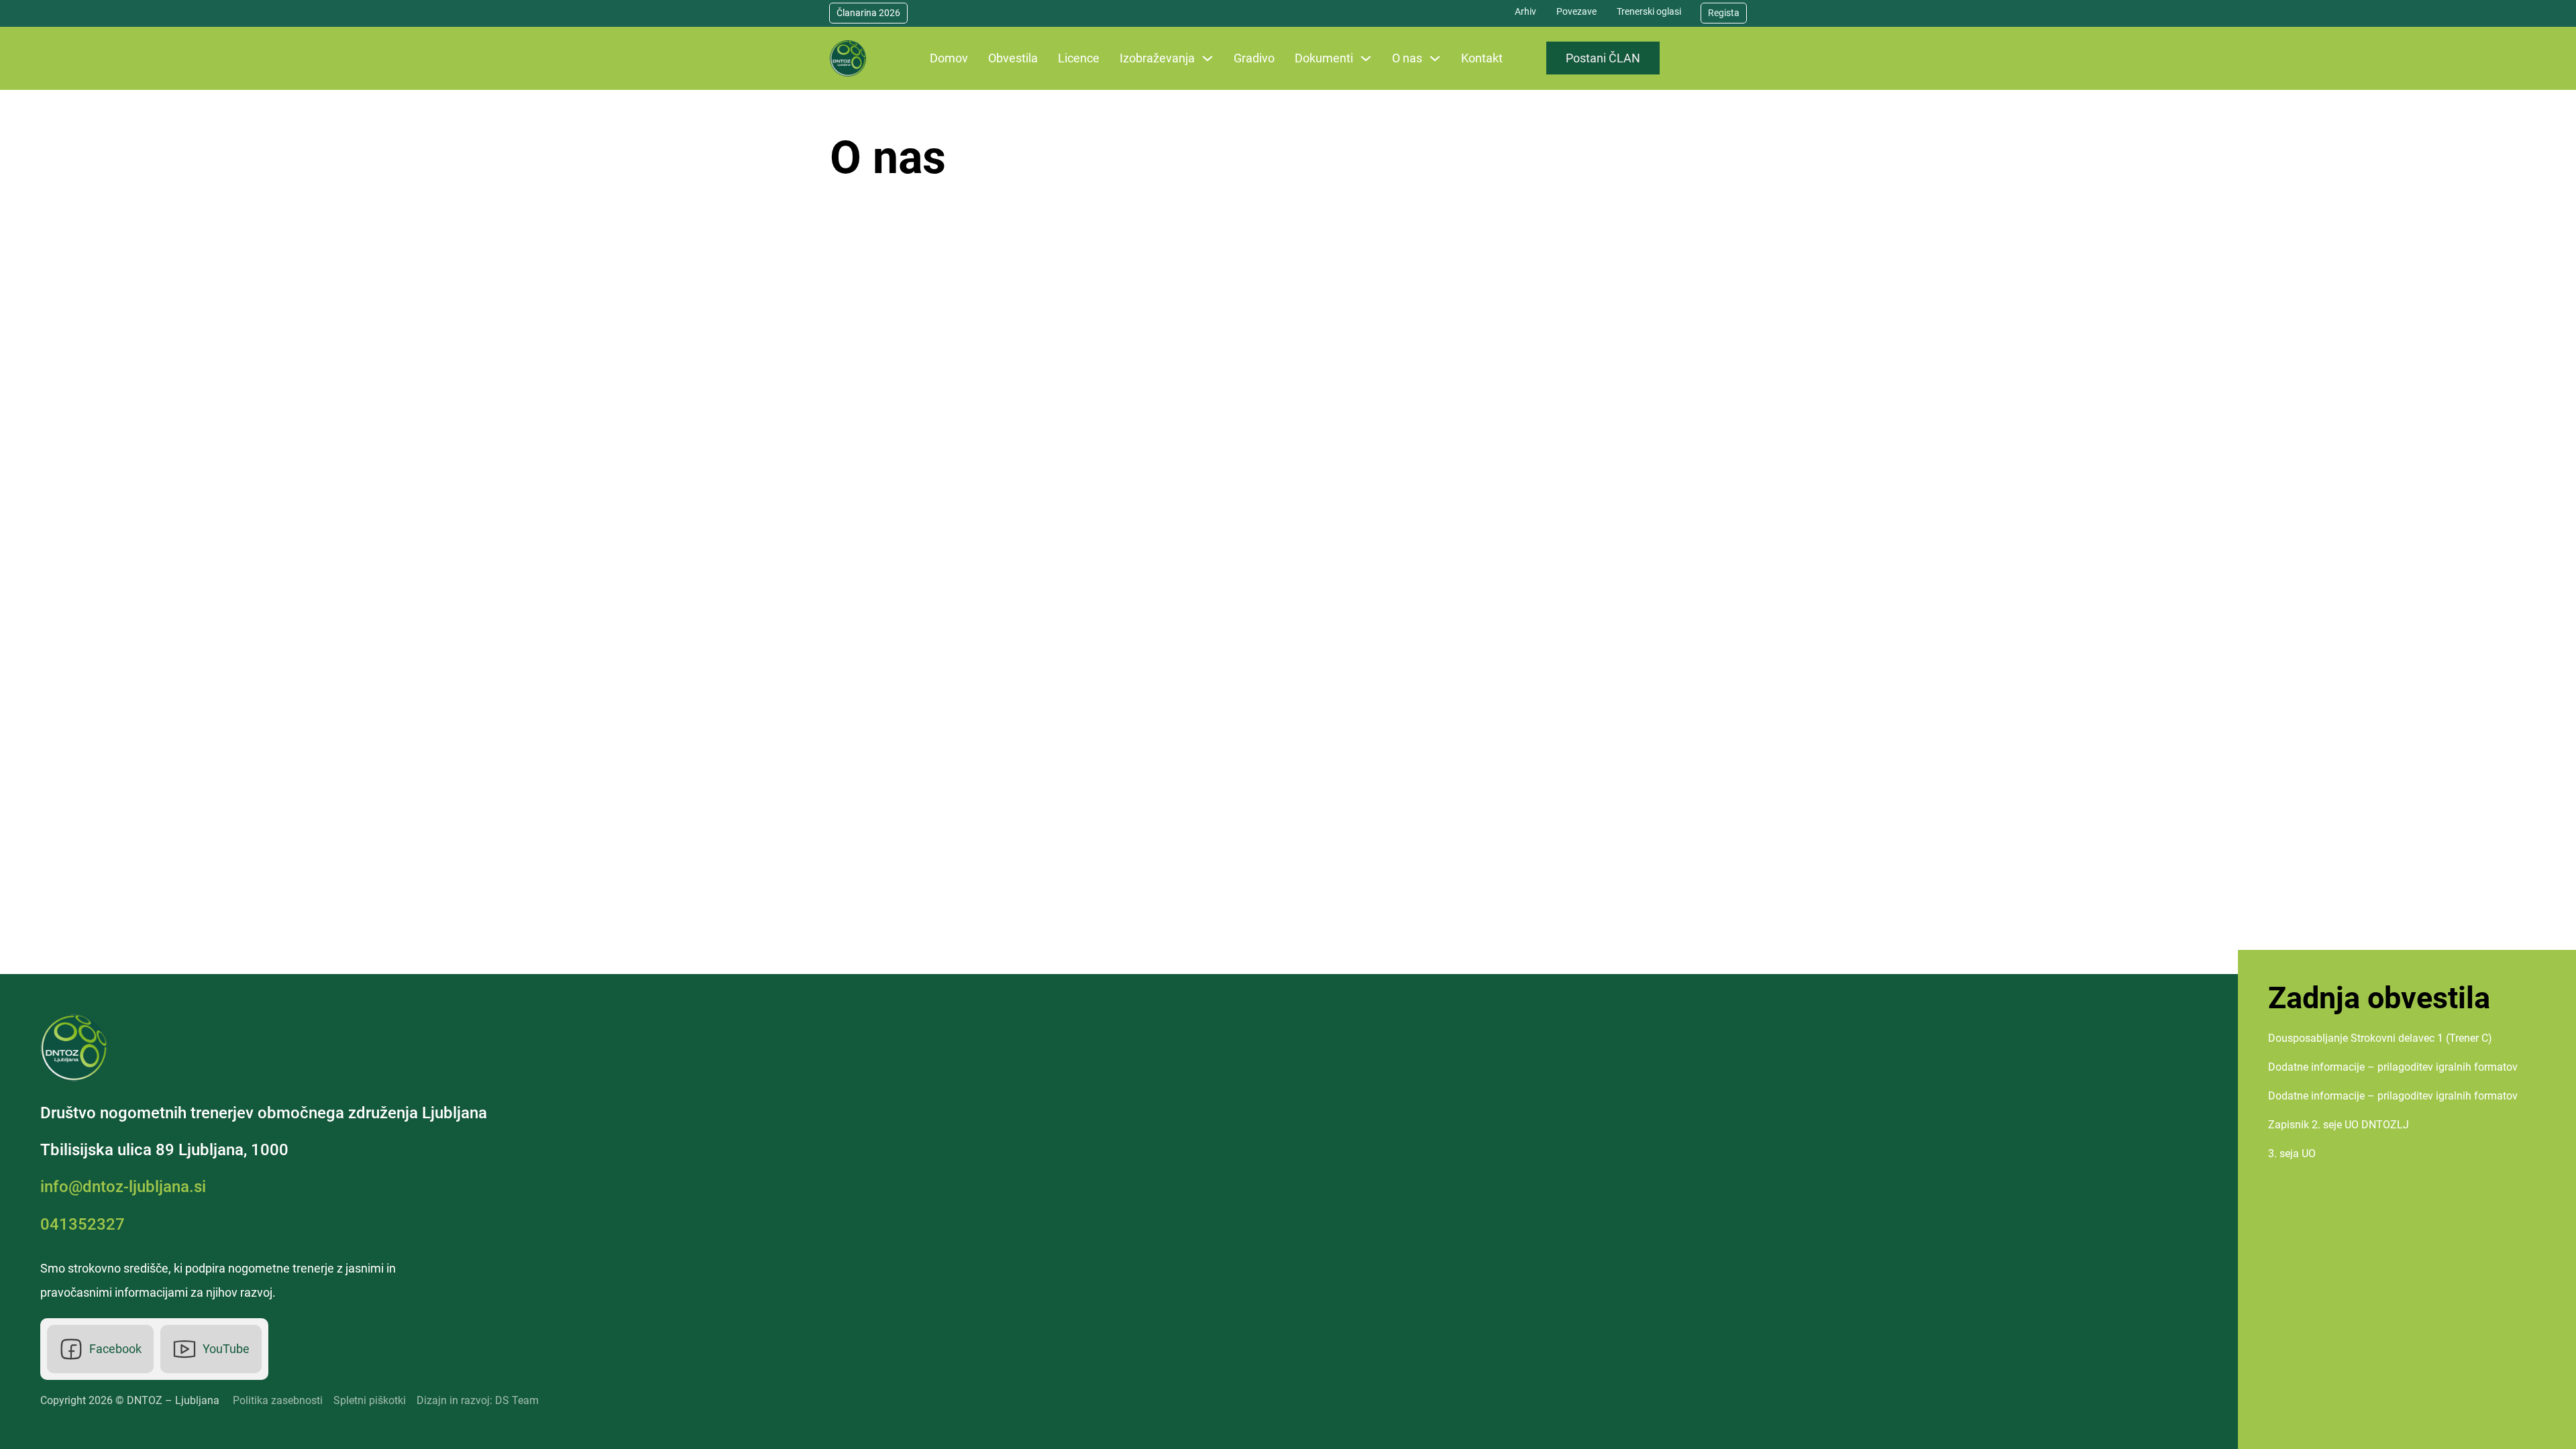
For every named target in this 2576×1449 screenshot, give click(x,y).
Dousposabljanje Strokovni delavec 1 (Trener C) (2380, 1038)
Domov (949, 58)
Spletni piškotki (370, 1400)
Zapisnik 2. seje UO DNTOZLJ (2339, 1125)
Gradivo (1254, 58)
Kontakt (1482, 58)
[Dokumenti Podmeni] (1366, 58)
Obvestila (1013, 58)
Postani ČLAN (1603, 58)
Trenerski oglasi (1649, 11)
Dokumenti (1324, 58)
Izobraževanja (1157, 58)
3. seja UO (2292, 1153)
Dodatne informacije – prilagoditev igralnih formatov (2393, 1067)
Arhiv (1525, 11)
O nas (1407, 58)
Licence (1079, 58)
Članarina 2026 (868, 13)
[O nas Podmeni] (1435, 58)
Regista (1724, 13)
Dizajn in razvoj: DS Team (478, 1400)
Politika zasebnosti (278, 1400)
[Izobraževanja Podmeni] (1207, 58)
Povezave (1576, 11)
